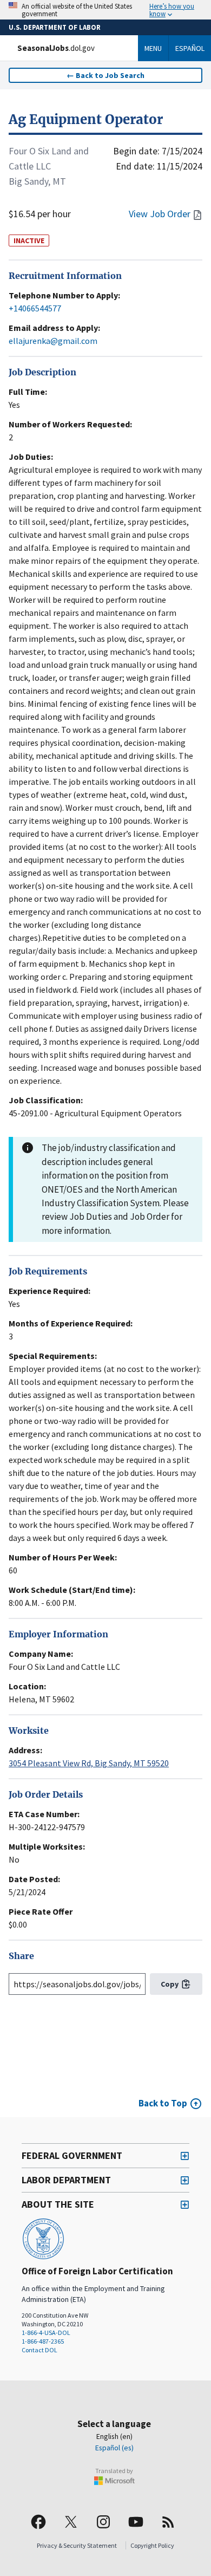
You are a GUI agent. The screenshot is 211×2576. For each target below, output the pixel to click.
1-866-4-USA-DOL (46, 2333)
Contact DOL (39, 2350)
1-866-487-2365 (43, 2341)
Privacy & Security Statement (77, 2545)
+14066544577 (35, 308)
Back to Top (163, 2103)
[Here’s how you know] (105, 10)
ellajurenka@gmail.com (53, 341)
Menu (153, 48)
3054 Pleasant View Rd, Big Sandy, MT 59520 (89, 1763)
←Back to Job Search (105, 75)
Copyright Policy (152, 2545)
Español (190, 48)
